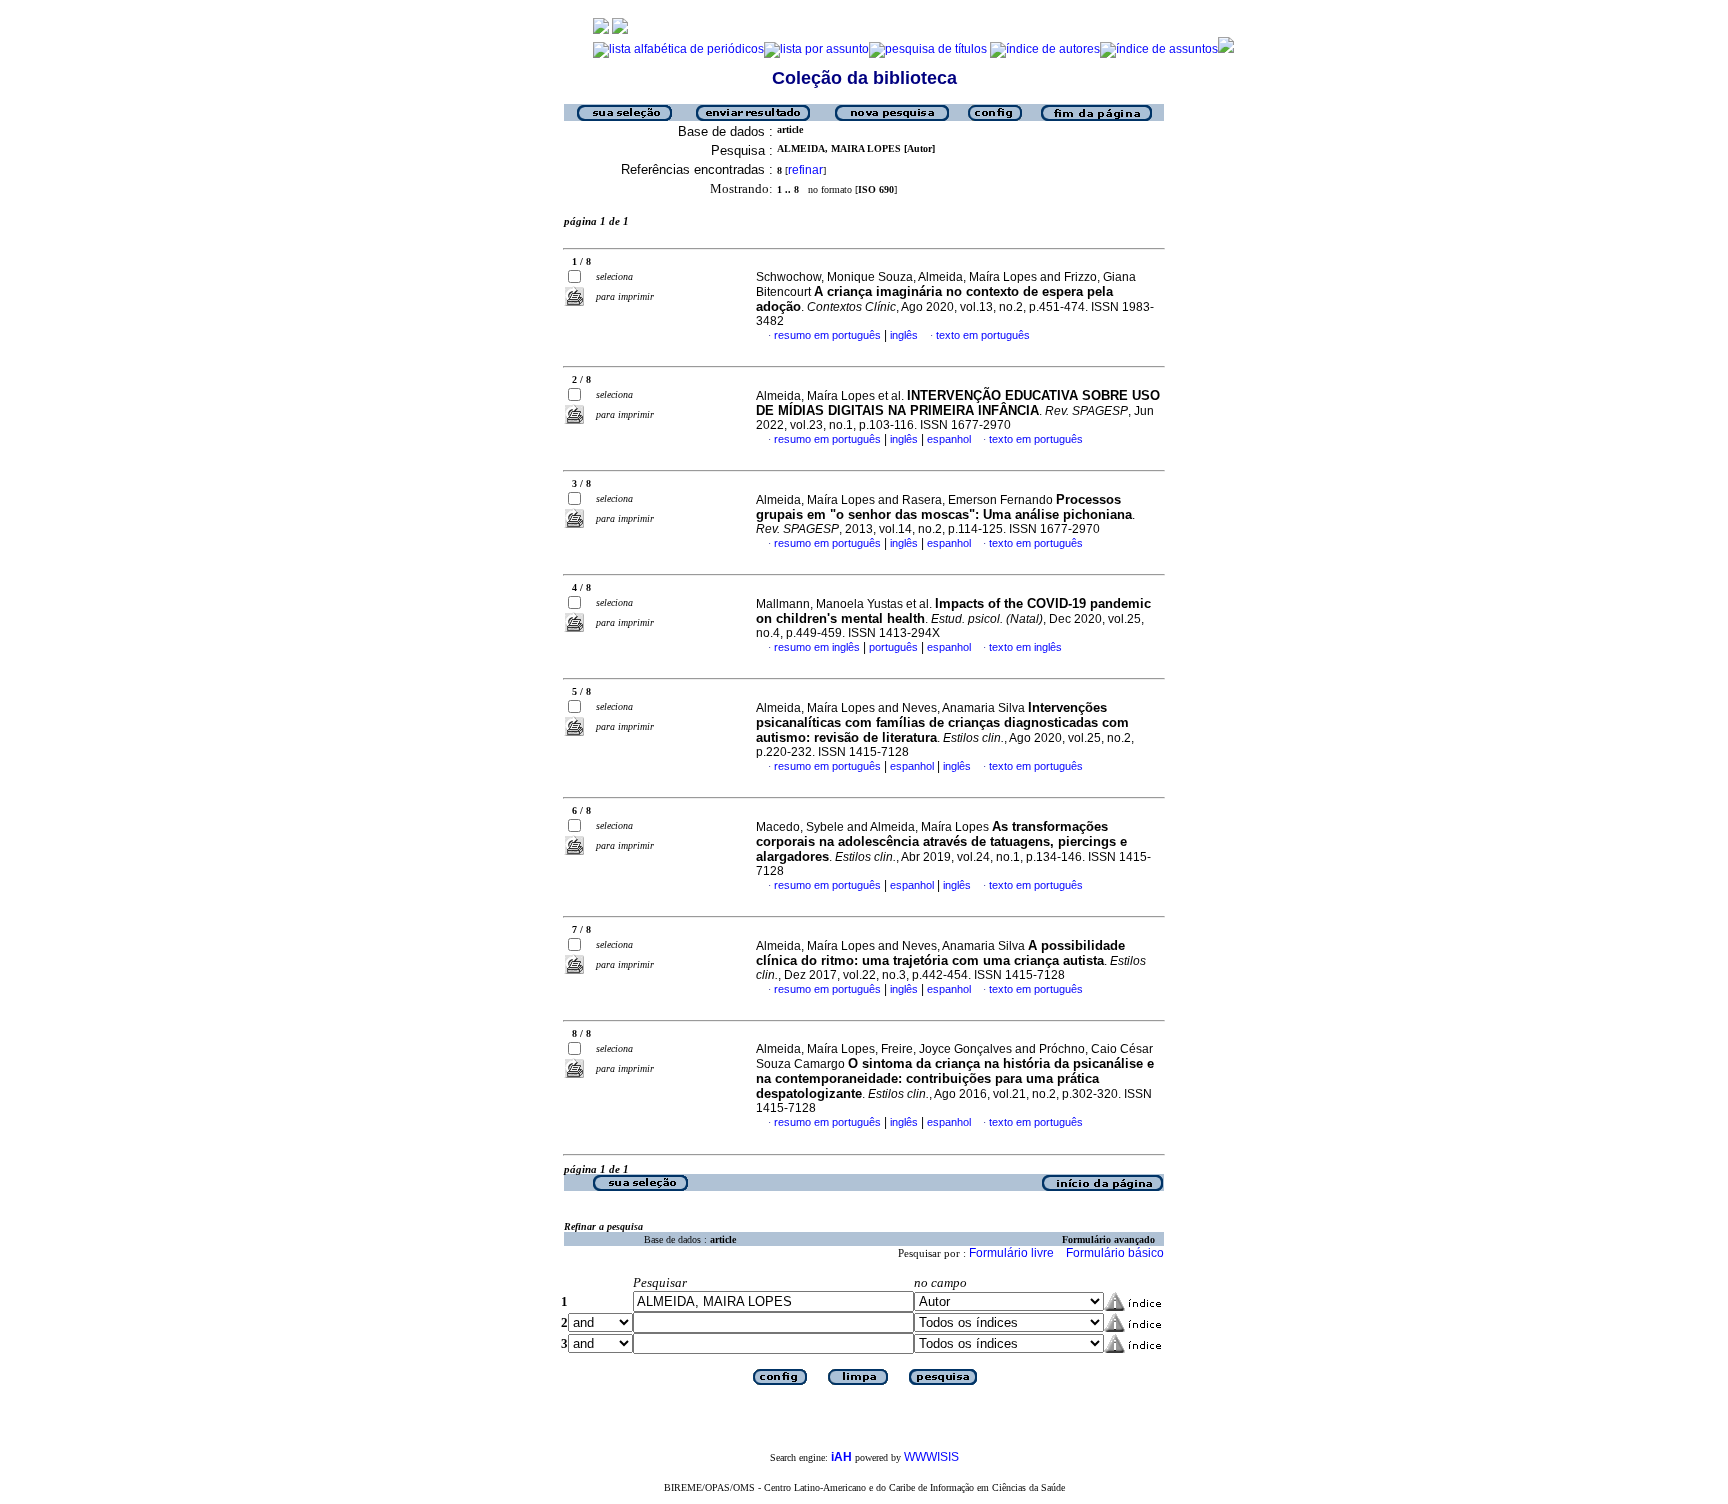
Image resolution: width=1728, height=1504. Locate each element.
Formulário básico (1115, 1253)
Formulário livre (1011, 1253)
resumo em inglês (817, 647)
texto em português (983, 335)
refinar (805, 170)
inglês (904, 335)
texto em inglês (1025, 647)
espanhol (949, 439)
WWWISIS (931, 1457)
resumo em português (827, 335)
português (893, 647)
